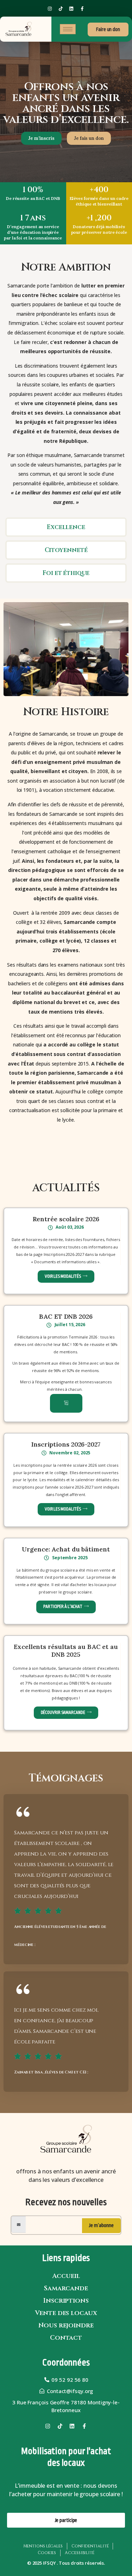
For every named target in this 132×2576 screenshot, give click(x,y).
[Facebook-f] (82, 8)
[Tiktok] (61, 8)
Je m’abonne (101, 2225)
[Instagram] (50, 8)
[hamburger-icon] (68, 29)
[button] (66, 1403)
